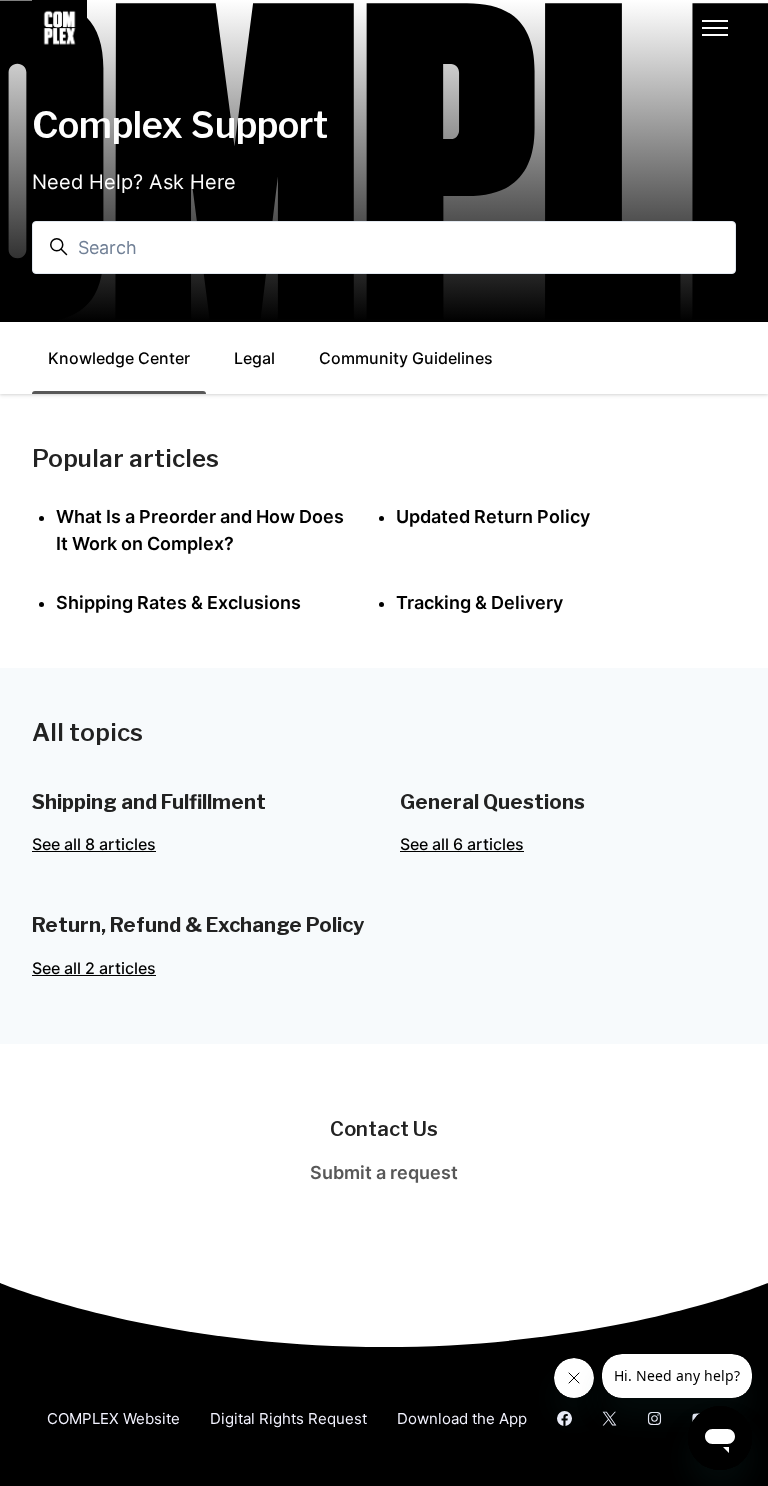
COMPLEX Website (113, 1418)
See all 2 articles (94, 968)
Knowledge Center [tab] (119, 358)
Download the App (462, 1418)
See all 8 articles (94, 844)
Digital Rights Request (288, 1418)
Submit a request (384, 1172)
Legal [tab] (254, 358)
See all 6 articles (462, 844)
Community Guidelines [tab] (406, 358)
